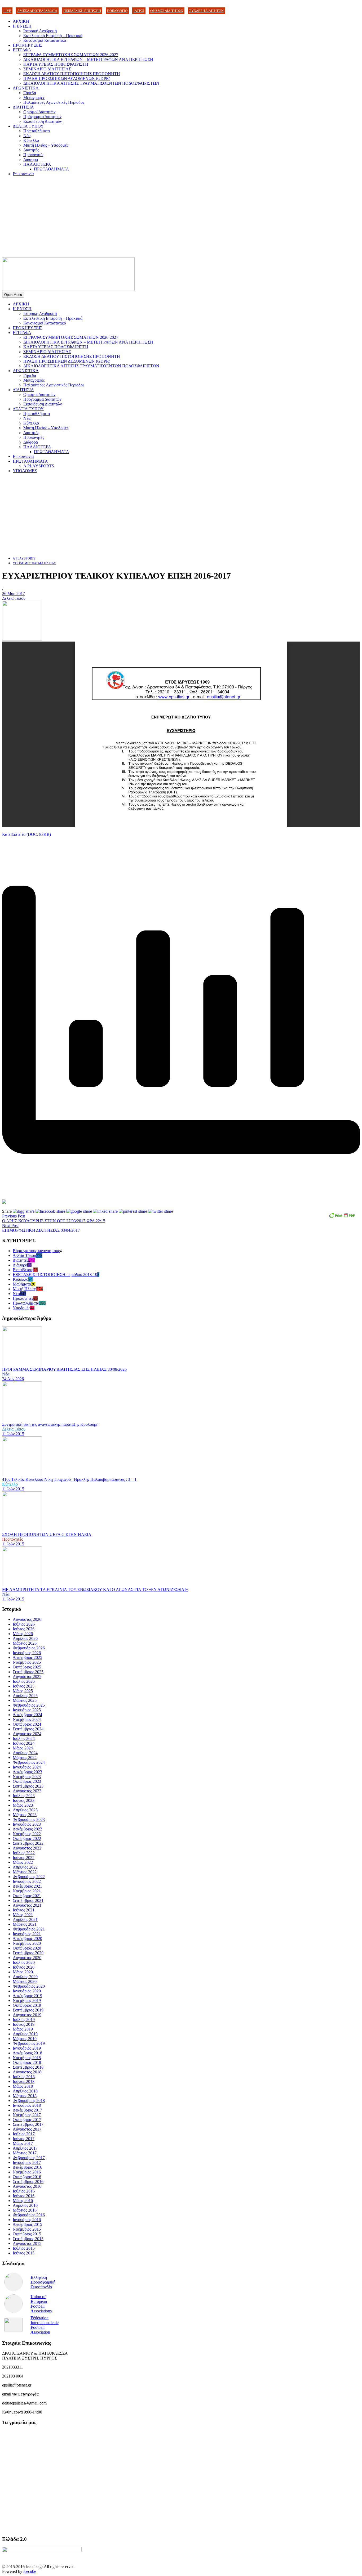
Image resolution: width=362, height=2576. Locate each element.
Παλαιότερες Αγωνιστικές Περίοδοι (54, 102)
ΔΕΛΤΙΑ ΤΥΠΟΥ (28, 126)
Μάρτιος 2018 (25, 2096)
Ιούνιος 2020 (24, 1967)
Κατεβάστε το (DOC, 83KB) (27, 834)
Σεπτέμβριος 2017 (28, 2124)
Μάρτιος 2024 (25, 1758)
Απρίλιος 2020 (25, 1977)
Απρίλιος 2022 (25, 1867)
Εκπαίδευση (23, 1270)
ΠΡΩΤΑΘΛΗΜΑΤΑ (52, 169)
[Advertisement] (181, 218)
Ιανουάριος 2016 (27, 2220)
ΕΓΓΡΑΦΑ (22, 50)
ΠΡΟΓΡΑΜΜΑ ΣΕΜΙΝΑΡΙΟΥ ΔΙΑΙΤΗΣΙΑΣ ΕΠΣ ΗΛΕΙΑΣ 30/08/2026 (64, 1369)
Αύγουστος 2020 (27, 1958)
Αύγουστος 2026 (27, 1619)
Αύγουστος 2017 (27, 2129)
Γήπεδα (30, 93)
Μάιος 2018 (23, 2086)
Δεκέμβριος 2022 (27, 1829)
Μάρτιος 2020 (25, 1981)
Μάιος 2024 (23, 1748)
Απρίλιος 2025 (25, 1696)
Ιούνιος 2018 (24, 2081)
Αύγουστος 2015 (27, 2243)
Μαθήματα (22, 1284)
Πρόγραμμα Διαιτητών (42, 117)
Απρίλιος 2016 (25, 2205)
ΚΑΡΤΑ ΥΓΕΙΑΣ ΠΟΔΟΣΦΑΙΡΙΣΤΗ (56, 64)
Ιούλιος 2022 (24, 1853)
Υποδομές (21, 1308)
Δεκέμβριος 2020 (27, 1939)
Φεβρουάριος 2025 (29, 1705)
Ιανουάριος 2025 (27, 1710)
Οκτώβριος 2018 (27, 2062)
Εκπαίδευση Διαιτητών (43, 121)
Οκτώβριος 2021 (27, 1896)
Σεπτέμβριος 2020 (28, 1953)
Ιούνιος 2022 (24, 1858)
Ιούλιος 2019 (24, 2020)
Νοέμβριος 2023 (27, 1777)
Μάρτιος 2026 (25, 1643)
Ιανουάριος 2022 (27, 1881)
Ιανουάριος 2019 (27, 2048)
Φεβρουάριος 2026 (29, 1648)
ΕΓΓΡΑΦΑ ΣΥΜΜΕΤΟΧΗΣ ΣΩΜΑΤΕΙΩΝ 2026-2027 (71, 55)
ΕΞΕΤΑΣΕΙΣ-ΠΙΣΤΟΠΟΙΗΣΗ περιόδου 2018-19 (55, 1275)
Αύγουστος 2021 (27, 1905)
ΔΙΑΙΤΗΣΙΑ (23, 107)
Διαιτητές (31, 150)
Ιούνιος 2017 (24, 2139)
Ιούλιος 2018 (24, 2077)
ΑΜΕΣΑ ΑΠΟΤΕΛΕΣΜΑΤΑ (37, 11)
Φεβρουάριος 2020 (29, 1986)
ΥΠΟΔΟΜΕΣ (25, 471)
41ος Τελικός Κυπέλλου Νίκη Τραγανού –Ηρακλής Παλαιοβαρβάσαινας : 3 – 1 (69, 1479)
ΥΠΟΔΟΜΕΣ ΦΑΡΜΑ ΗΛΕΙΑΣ (34, 563)
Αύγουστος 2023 (27, 1791)
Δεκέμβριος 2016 (27, 2167)
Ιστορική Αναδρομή (40, 31)
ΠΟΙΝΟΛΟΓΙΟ (117, 11)
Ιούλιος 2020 (24, 1962)
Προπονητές (34, 155)
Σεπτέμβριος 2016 (28, 2182)
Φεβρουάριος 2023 (29, 1819)
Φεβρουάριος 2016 (29, 2215)
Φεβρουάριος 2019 (29, 2043)
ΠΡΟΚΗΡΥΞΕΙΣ (28, 45)
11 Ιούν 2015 (13, 1434)
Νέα (27, 136)
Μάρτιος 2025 (25, 1700)
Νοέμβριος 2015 (27, 2229)
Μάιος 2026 (23, 1634)
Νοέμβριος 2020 (27, 1943)
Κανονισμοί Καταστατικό (45, 40)
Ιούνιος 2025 (24, 1686)
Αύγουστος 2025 (27, 1677)
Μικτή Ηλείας (25, 1289)
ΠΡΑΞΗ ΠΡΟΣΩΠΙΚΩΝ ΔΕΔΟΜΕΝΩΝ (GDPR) (67, 78)
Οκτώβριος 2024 (27, 1724)
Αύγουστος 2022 (27, 1848)
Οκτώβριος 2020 (27, 1948)
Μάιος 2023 (23, 1805)
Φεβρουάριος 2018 (29, 2101)
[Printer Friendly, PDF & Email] (342, 1217)
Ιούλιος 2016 (24, 2191)
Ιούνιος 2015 (24, 2253)
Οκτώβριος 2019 (27, 2005)
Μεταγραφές (34, 98)
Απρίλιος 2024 (25, 1753)
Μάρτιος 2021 (25, 1924)
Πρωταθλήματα (37, 131)
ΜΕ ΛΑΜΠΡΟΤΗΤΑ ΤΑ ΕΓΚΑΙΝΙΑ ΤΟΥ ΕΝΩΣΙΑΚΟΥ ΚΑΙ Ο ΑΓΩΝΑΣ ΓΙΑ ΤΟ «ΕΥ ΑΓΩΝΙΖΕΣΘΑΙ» (95, 1589)
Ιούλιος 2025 (24, 1681)
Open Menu (13, 295)
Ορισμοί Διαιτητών (39, 112)
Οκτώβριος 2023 (27, 1781)
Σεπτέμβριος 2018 (28, 2067)
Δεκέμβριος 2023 (27, 1772)
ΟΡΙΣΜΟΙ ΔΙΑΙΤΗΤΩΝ (167, 11)
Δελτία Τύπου (14, 598)
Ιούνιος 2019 (24, 2024)
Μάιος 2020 (23, 1972)
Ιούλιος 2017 (24, 2134)
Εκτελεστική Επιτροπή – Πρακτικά (53, 36)
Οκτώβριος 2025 (27, 1667)
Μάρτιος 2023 (25, 1815)
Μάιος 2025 (23, 1691)
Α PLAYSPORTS (39, 466)
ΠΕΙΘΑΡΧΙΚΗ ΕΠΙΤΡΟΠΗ (82, 11)
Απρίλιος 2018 (25, 2091)
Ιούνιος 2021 (24, 1910)
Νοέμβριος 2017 (27, 2115)
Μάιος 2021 (23, 1915)
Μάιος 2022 (23, 1862)
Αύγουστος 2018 (27, 2072)
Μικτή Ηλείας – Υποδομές (46, 145)
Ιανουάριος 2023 (27, 1824)
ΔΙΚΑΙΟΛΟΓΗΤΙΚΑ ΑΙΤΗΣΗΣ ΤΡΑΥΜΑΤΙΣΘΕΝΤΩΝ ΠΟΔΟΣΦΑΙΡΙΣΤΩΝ (91, 83)
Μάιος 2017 (23, 2143)
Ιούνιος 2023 (24, 1800)
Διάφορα (31, 159)
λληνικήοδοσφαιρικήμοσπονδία (43, 2282)
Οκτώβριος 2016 (27, 2177)
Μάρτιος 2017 (25, 2153)
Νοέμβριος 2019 (27, 2000)
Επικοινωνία (23, 174)
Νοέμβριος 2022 (27, 1834)
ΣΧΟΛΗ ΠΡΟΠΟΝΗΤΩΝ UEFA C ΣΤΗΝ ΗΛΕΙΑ (47, 1534)
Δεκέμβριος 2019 (27, 1996)
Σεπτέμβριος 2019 (28, 2010)
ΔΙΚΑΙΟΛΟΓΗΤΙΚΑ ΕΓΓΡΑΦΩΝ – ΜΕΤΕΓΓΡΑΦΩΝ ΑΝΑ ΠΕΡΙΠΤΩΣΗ (88, 59)
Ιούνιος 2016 (24, 2196)
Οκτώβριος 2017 (27, 2120)
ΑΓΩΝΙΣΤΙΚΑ (26, 88)
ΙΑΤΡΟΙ (139, 11)
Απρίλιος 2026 (25, 1638)
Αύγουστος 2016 (27, 2186)
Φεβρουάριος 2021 (29, 1929)
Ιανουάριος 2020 (27, 1991)
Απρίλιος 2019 (25, 2034)
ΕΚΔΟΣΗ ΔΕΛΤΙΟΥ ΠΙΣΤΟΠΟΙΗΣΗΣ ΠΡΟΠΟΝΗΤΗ (72, 74)
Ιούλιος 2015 (24, 2248)
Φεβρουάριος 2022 (29, 1877)
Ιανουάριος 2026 (27, 1653)
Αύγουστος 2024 (27, 1734)
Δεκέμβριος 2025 (27, 1657)
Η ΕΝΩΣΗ (22, 26)
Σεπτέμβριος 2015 (28, 2239)
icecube (30, 2571)
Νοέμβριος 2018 (27, 2058)
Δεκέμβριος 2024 (27, 1715)
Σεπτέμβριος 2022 (28, 1843)
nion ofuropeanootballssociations (41, 2304)
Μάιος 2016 (23, 2201)
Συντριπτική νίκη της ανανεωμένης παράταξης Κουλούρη (50, 1424)
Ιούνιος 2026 (24, 1629)
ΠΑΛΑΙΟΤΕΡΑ (37, 164)
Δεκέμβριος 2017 (27, 2110)
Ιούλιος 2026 (24, 1624)
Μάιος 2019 (23, 2029)
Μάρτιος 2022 (25, 1872)
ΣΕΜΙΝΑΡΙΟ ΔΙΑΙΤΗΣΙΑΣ (47, 69)
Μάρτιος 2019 (25, 2039)
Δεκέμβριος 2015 (27, 2224)
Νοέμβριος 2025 (27, 1662)
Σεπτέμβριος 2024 (28, 1729)
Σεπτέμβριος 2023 (28, 1786)
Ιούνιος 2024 (24, 1743)
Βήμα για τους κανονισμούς (36, 1251)
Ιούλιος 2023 (24, 1796)
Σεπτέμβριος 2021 (28, 1900)
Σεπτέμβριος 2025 (28, 1672)
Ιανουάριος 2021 (27, 1934)
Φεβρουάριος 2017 (29, 2158)
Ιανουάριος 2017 (27, 2162)
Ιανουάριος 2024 (27, 1767)
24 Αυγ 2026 (13, 1379)
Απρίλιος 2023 (25, 1810)
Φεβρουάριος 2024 (29, 1762)
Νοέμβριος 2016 (27, 2172)
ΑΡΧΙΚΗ (21, 21)
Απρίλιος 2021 (25, 1919)
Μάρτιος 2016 (25, 2210)
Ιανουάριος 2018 (27, 2105)
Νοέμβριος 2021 (27, 1891)
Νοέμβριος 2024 (27, 1719)
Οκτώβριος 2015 (27, 2234)
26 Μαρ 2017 (14, 594)
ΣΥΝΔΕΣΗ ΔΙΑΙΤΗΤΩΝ (206, 11)
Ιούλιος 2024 (24, 1738)
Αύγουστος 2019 (27, 2015)
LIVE (7, 11)
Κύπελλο (31, 140)
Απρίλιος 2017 (25, 2148)
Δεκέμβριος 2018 (27, 2053)
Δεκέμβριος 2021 (27, 1886)
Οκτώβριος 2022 (27, 1839)
